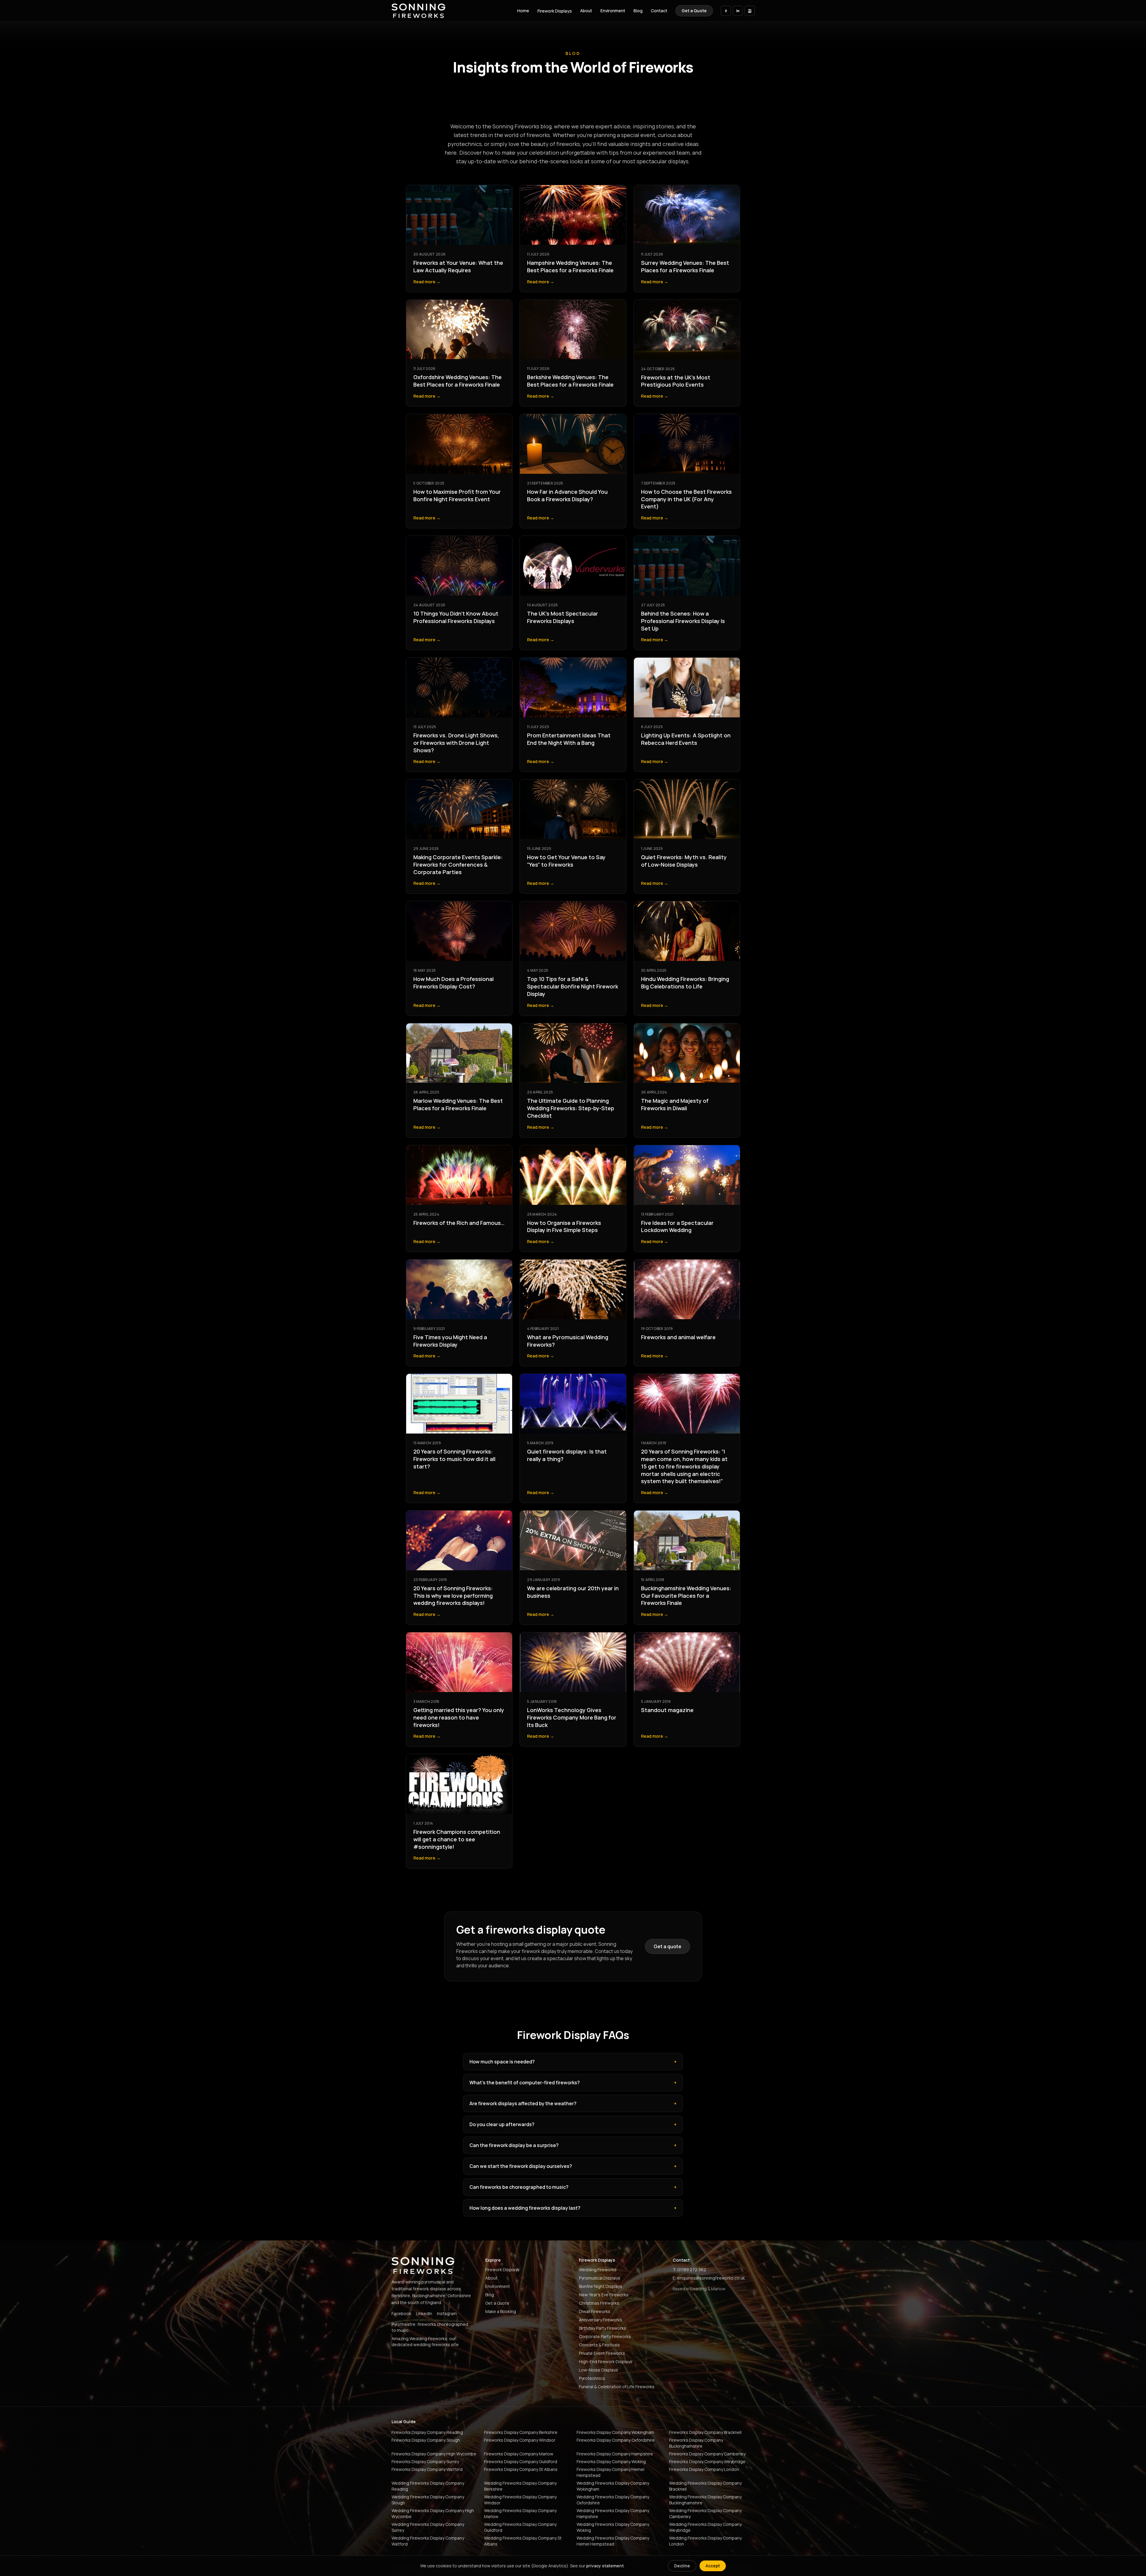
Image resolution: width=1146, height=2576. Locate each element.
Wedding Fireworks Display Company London (705, 2541)
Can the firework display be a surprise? (573, 2145)
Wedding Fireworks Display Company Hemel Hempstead (613, 2541)
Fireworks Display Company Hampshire (615, 2454)
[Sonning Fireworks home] (418, 11)
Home (523, 11)
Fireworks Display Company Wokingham (615, 2432)
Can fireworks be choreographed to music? (573, 2187)
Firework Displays (555, 11)
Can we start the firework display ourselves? (573, 2166)
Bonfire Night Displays (601, 2286)
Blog (638, 11)
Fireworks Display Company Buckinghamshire (696, 2443)
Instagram (447, 2313)
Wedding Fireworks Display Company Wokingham (613, 2486)
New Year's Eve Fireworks (604, 2295)
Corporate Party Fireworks (605, 2336)
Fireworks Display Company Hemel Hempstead (610, 2472)
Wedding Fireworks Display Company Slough (428, 2500)
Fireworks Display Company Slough (426, 2440)
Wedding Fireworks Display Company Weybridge (705, 2527)
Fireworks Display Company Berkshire (521, 2432)
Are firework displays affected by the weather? (573, 2103)
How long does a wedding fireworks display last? (573, 2208)
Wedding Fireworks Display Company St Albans (523, 2541)
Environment (613, 11)
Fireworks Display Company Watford (427, 2469)
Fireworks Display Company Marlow (519, 2454)
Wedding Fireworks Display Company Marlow (520, 2513)
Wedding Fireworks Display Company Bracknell (705, 2486)
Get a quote (667, 1946)
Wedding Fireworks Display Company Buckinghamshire (705, 2500)
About (586, 11)
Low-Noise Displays (599, 2370)
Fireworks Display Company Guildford (521, 2462)
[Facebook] (726, 11)
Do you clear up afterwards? (573, 2124)
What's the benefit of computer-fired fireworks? (573, 2083)
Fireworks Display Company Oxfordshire (616, 2440)
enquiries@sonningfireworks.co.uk (711, 2278)
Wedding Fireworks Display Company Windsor (520, 2500)
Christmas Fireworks (599, 2303)
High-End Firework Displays (606, 2362)
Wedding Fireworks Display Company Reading (428, 2486)
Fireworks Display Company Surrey (425, 2462)
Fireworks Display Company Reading (427, 2432)
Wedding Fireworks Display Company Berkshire (520, 2486)
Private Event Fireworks (602, 2353)
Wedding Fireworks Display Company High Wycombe (433, 2513)
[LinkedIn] (738, 11)
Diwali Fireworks (595, 2311)
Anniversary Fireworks (600, 2320)
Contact (659, 11)
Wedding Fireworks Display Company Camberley (705, 2513)
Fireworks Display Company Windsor (520, 2440)
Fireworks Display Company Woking (611, 2462)
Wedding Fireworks (598, 2270)
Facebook (401, 2313)
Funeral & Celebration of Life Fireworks (617, 2387)
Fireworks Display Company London (704, 2469)
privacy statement (605, 2566)
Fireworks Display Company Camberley (707, 2454)
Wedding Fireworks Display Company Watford (428, 2541)
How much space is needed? (573, 2062)
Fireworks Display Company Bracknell (705, 2432)
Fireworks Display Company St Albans (521, 2469)
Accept (713, 2566)
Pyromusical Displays (600, 2278)
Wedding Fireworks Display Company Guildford (520, 2527)
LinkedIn (424, 2313)
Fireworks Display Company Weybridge (707, 2462)
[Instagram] (750, 11)
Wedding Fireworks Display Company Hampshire (613, 2513)
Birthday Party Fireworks (603, 2328)
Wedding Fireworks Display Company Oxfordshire (613, 2500)
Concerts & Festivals (599, 2345)
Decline (682, 2566)
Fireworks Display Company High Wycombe (434, 2454)
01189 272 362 (692, 2270)
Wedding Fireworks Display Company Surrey (428, 2527)
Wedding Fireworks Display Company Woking (613, 2527)
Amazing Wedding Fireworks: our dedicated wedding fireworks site (425, 2342)
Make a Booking (501, 2311)
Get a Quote (694, 11)
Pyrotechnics (592, 2378)
